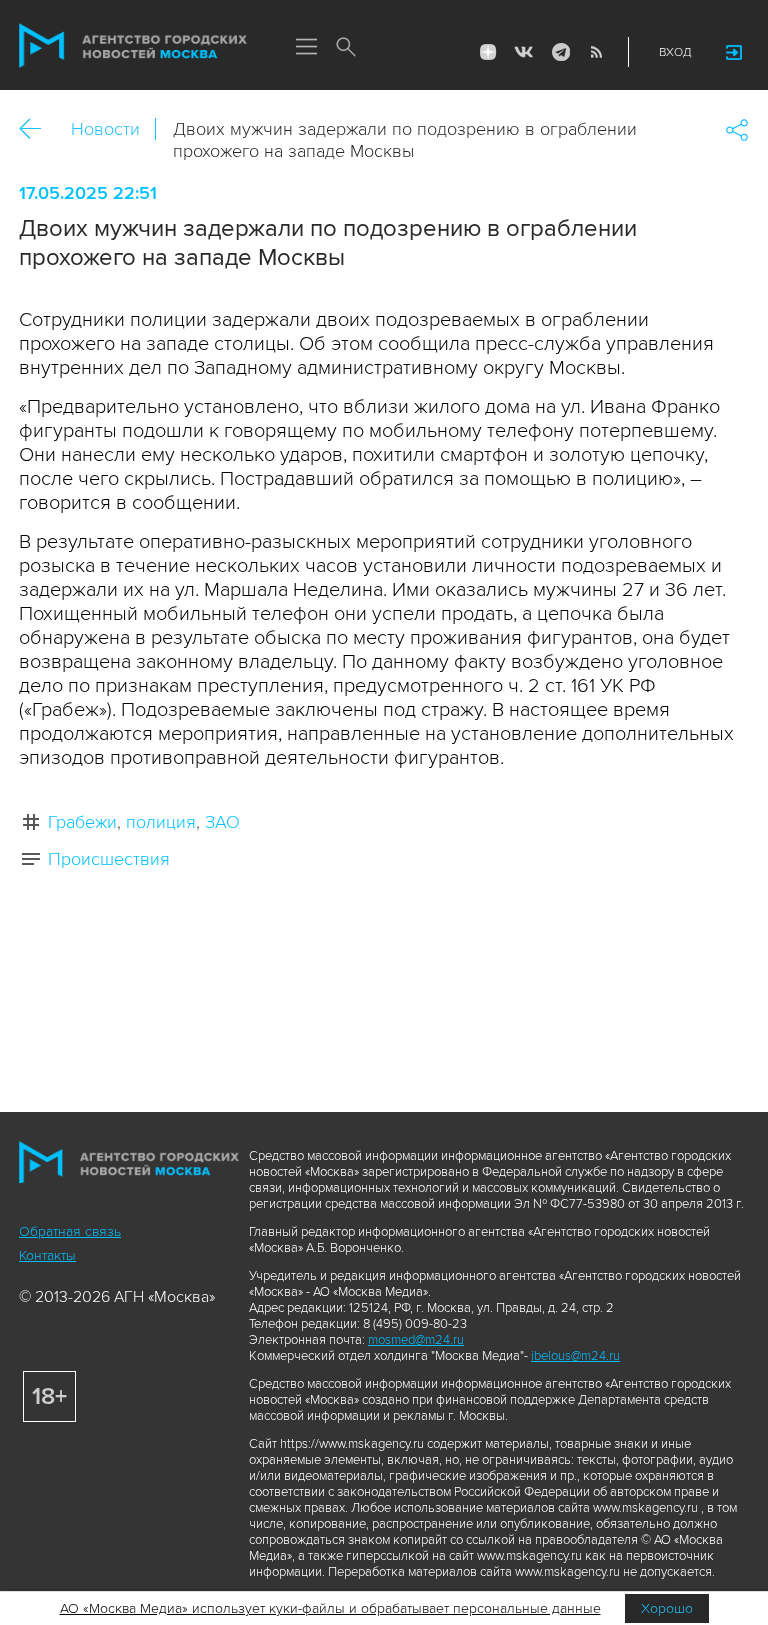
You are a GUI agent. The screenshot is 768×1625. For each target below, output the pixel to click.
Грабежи (82, 822)
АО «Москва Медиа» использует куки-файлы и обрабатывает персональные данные (330, 1608)
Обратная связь (70, 1231)
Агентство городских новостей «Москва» (133, 46)
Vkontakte (524, 52)
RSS (596, 52)
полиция (161, 822)
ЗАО (222, 822)
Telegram (560, 52)
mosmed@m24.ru (416, 1340)
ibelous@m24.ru (575, 1356)
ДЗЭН (488, 52)
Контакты (47, 1255)
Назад (37, 129)
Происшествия (109, 859)
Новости (105, 129)
